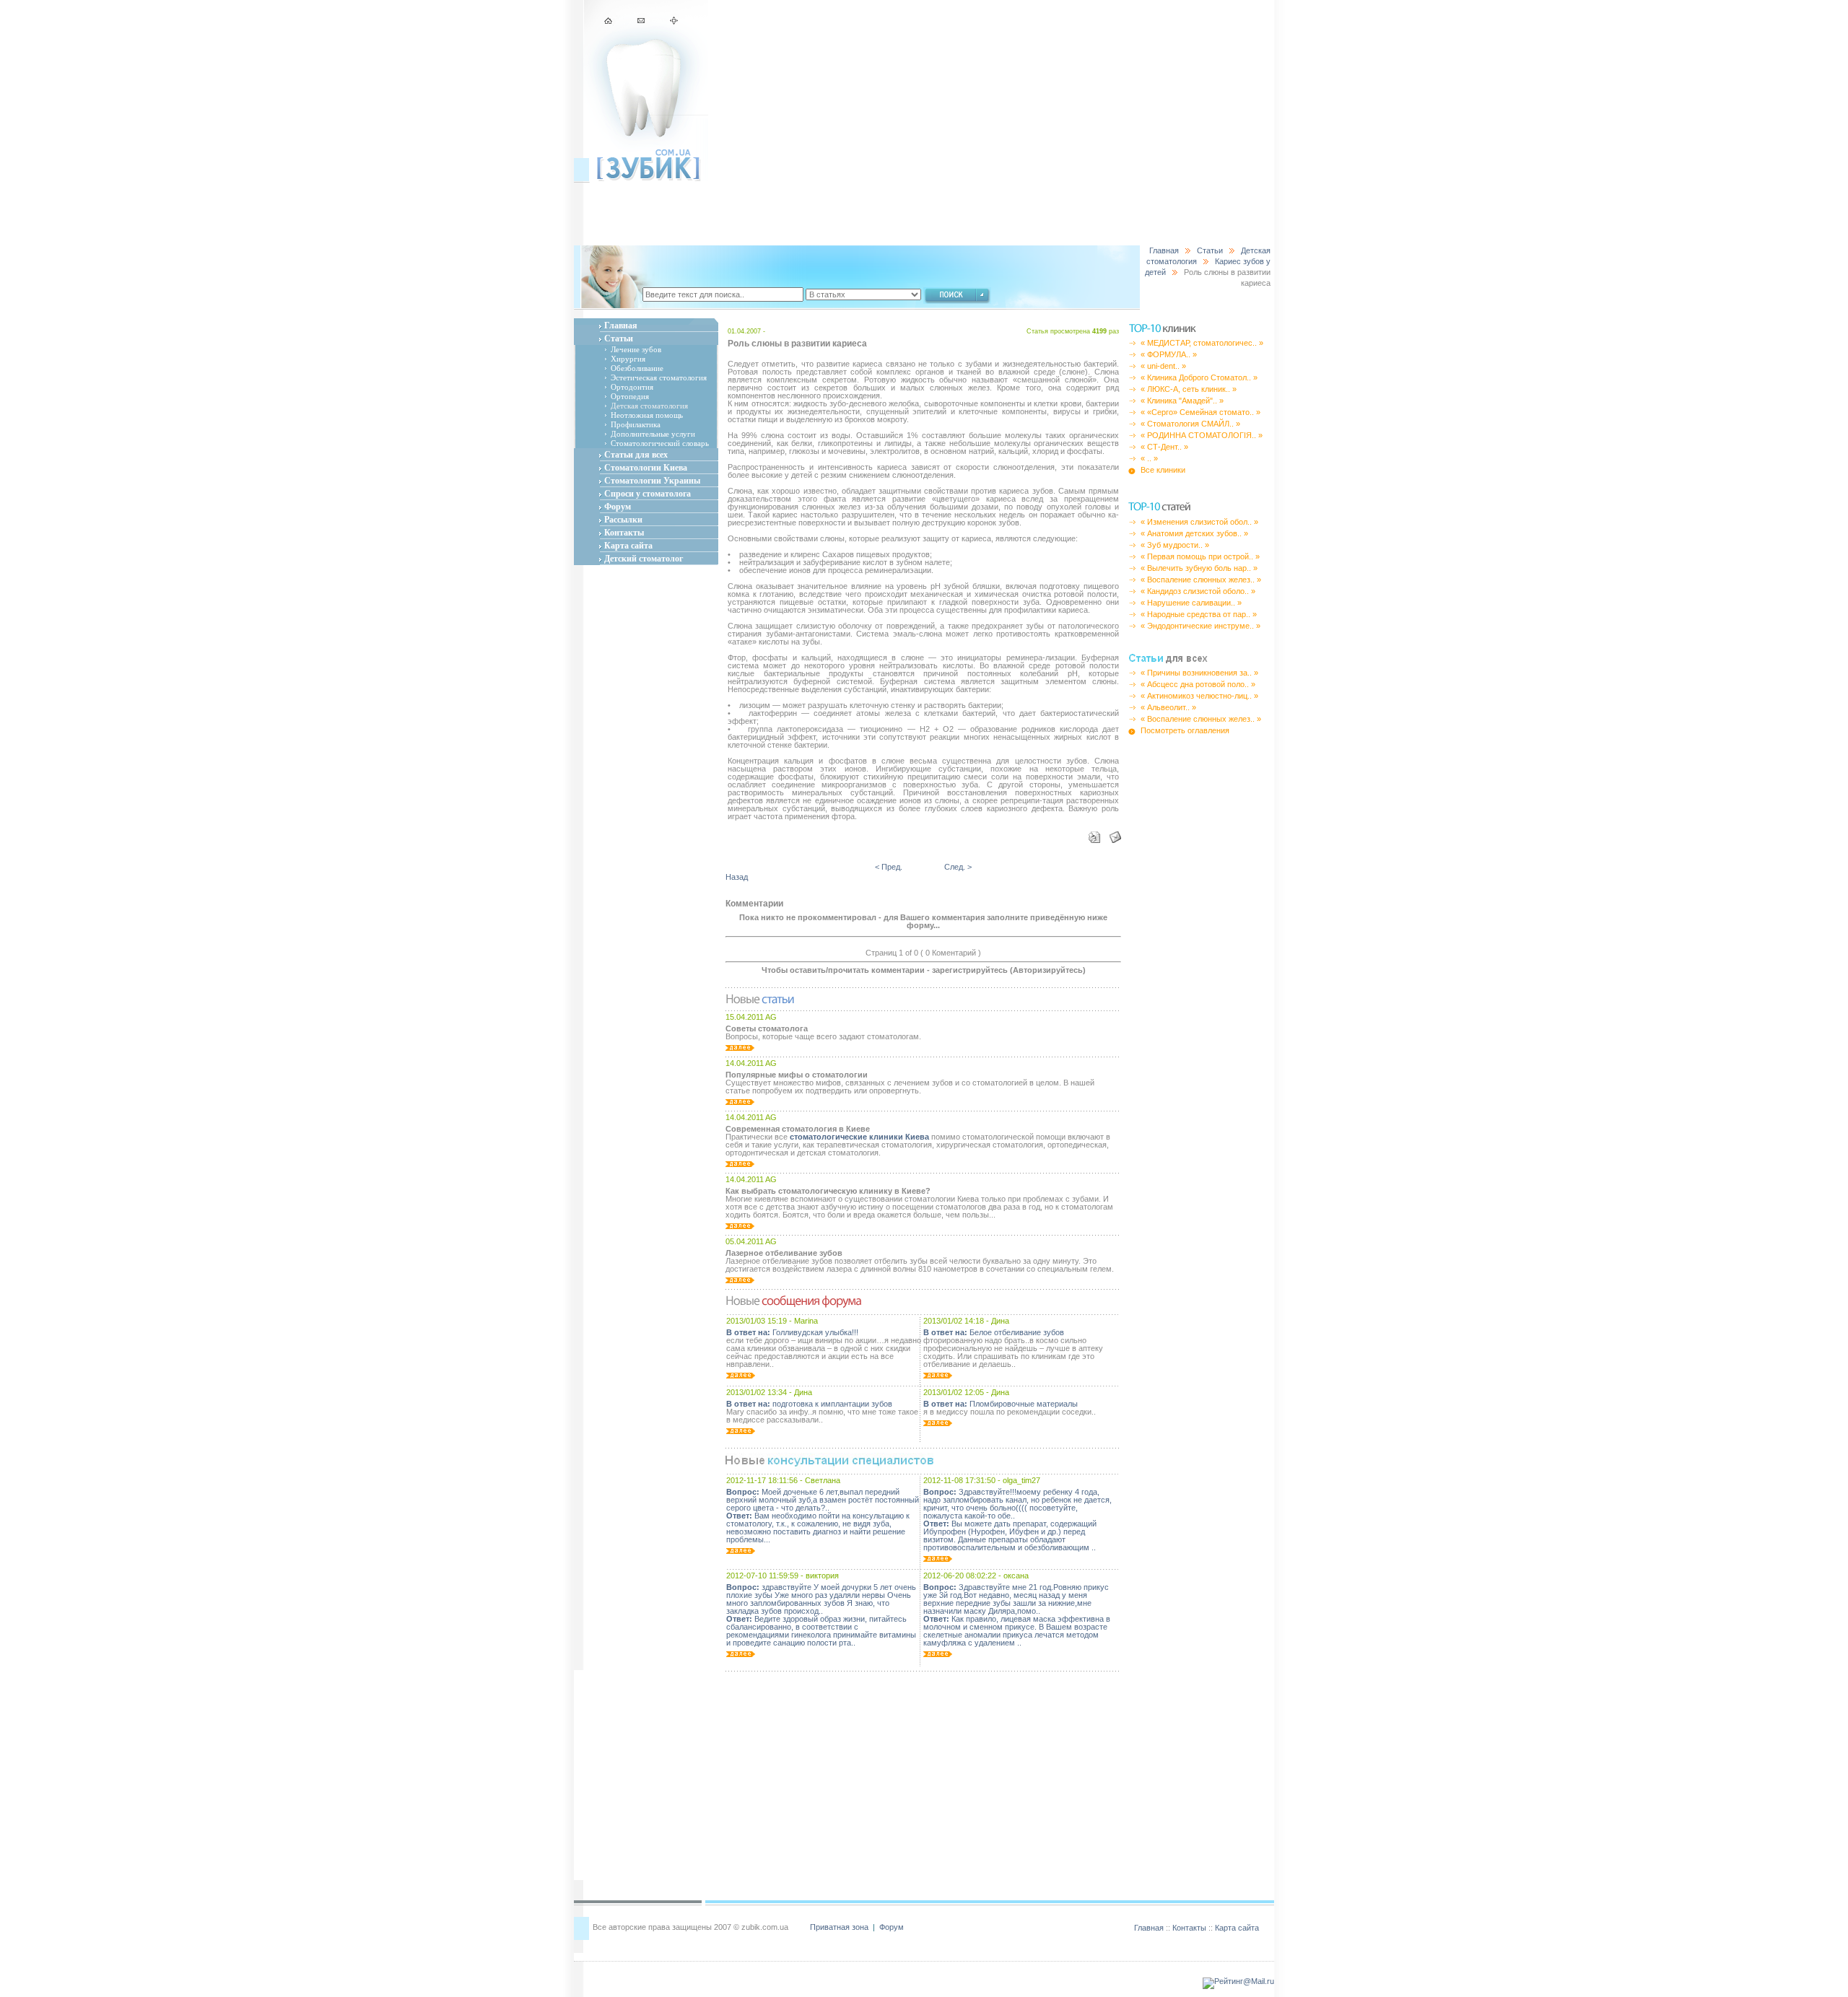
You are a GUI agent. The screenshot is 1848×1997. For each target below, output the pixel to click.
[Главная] (610, 22)
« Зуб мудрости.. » (1175, 545)
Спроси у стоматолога (648, 494)
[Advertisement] (991, 123)
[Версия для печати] (1095, 834)
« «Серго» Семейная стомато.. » (1200, 412)
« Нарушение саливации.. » (1191, 603)
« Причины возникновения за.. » (1199, 673)
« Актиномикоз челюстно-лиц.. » (1199, 696)
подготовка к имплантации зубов (809, 1404)
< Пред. (889, 867)
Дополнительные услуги (653, 434)
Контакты (624, 533)
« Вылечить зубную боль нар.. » (1199, 568)
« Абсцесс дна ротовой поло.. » (1198, 684)
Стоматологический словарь (660, 443)
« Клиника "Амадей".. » (1182, 401)
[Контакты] (642, 22)
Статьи (1210, 250)
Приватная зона (840, 1927)
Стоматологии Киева (646, 468)
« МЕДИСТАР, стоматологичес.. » (1202, 343)
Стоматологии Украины (652, 481)
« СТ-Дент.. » (1164, 447)
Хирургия (628, 359)
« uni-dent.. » (1163, 366)
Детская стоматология (649, 406)
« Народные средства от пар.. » (1199, 614)
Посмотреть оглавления (1185, 730)
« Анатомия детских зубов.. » (1194, 533)
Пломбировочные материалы (1001, 1404)
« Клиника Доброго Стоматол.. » (1199, 377)
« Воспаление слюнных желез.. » (1201, 580)
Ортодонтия (632, 387)
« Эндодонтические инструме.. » (1200, 626)
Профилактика (636, 424)
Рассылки (623, 520)
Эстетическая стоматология (659, 377)
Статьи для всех (636, 455)
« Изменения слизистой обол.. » (1199, 522)
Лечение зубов (636, 349)
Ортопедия (630, 396)
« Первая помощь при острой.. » (1200, 556)
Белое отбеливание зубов (994, 1332)
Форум (618, 507)
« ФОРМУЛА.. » (1169, 354)
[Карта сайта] (674, 22)
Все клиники (1163, 470)
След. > (958, 867)
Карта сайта (628, 546)
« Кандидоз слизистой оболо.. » (1198, 591)
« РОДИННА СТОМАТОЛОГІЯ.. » (1202, 435)
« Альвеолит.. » (1168, 707)
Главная (1164, 250)
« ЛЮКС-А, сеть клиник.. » (1189, 389)
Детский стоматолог (644, 559)
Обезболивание (637, 368)
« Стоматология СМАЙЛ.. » (1190, 424)
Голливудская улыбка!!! (792, 1332)
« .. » (1149, 458)
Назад (737, 877)
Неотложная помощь (647, 415)
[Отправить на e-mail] (1112, 834)
